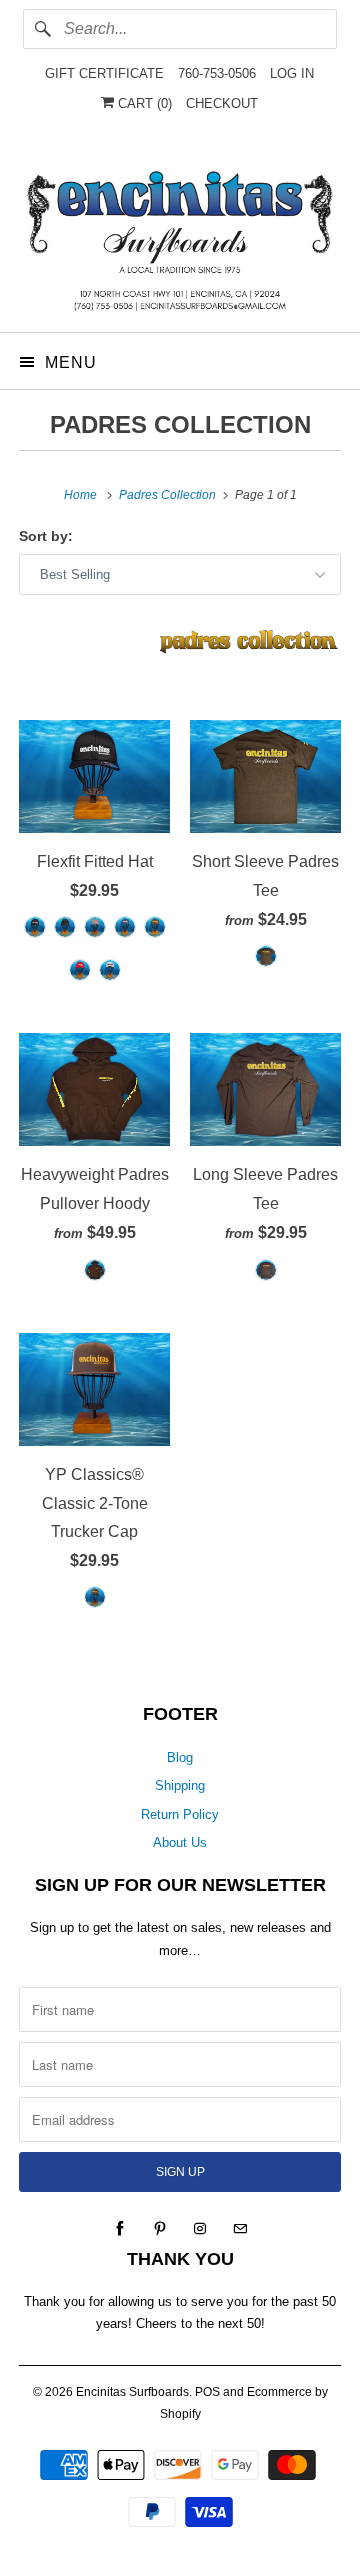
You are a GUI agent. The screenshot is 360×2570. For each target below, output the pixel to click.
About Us (180, 1842)
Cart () (143, 103)
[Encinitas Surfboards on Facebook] (120, 2229)
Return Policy (180, 1814)
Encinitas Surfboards (132, 2392)
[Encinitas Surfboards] (180, 235)
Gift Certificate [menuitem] (104, 73)
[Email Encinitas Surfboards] (240, 2229)
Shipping (180, 1785)
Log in (292, 73)
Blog (180, 1757)
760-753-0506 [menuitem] (217, 73)
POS (207, 2392)
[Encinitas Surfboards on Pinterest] (160, 2229)
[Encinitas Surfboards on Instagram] (200, 2229)
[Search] (43, 29)
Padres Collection (180, 424)
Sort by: (46, 536)
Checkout (222, 103)
